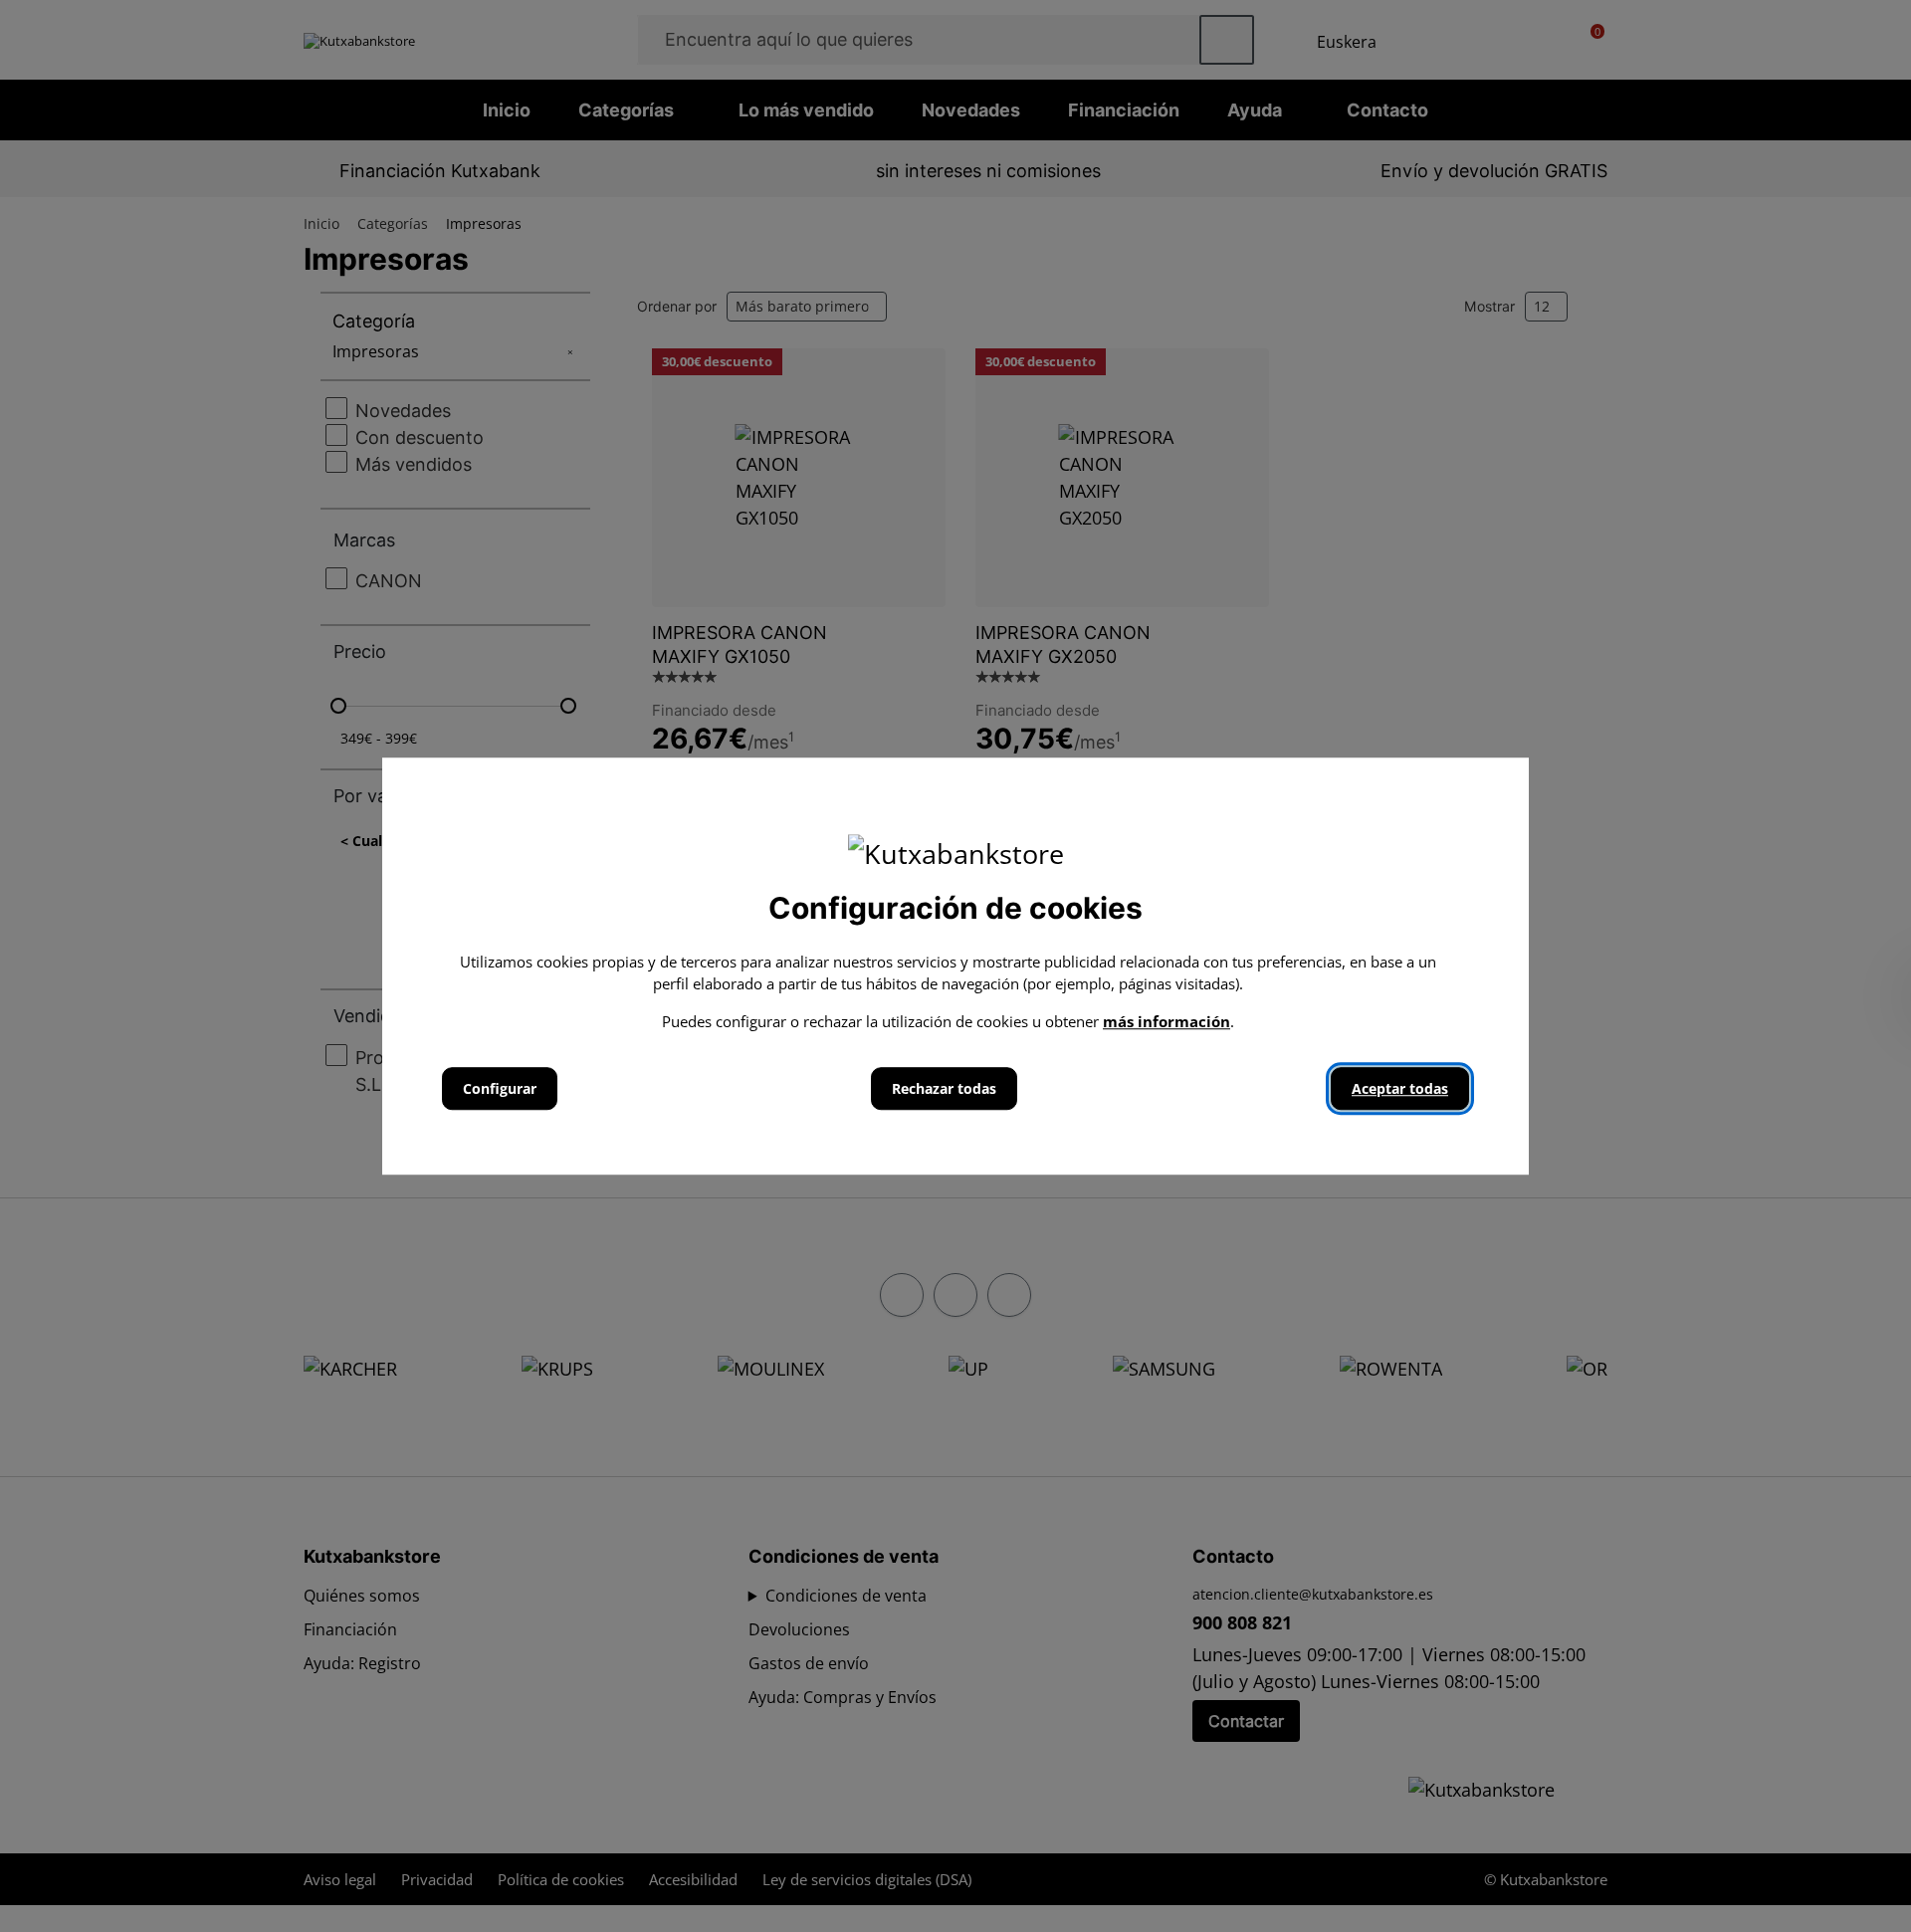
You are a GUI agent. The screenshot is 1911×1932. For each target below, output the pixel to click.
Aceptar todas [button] (1400, 1088)
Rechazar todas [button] (944, 1088)
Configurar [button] (500, 1088)
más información (1167, 1021)
